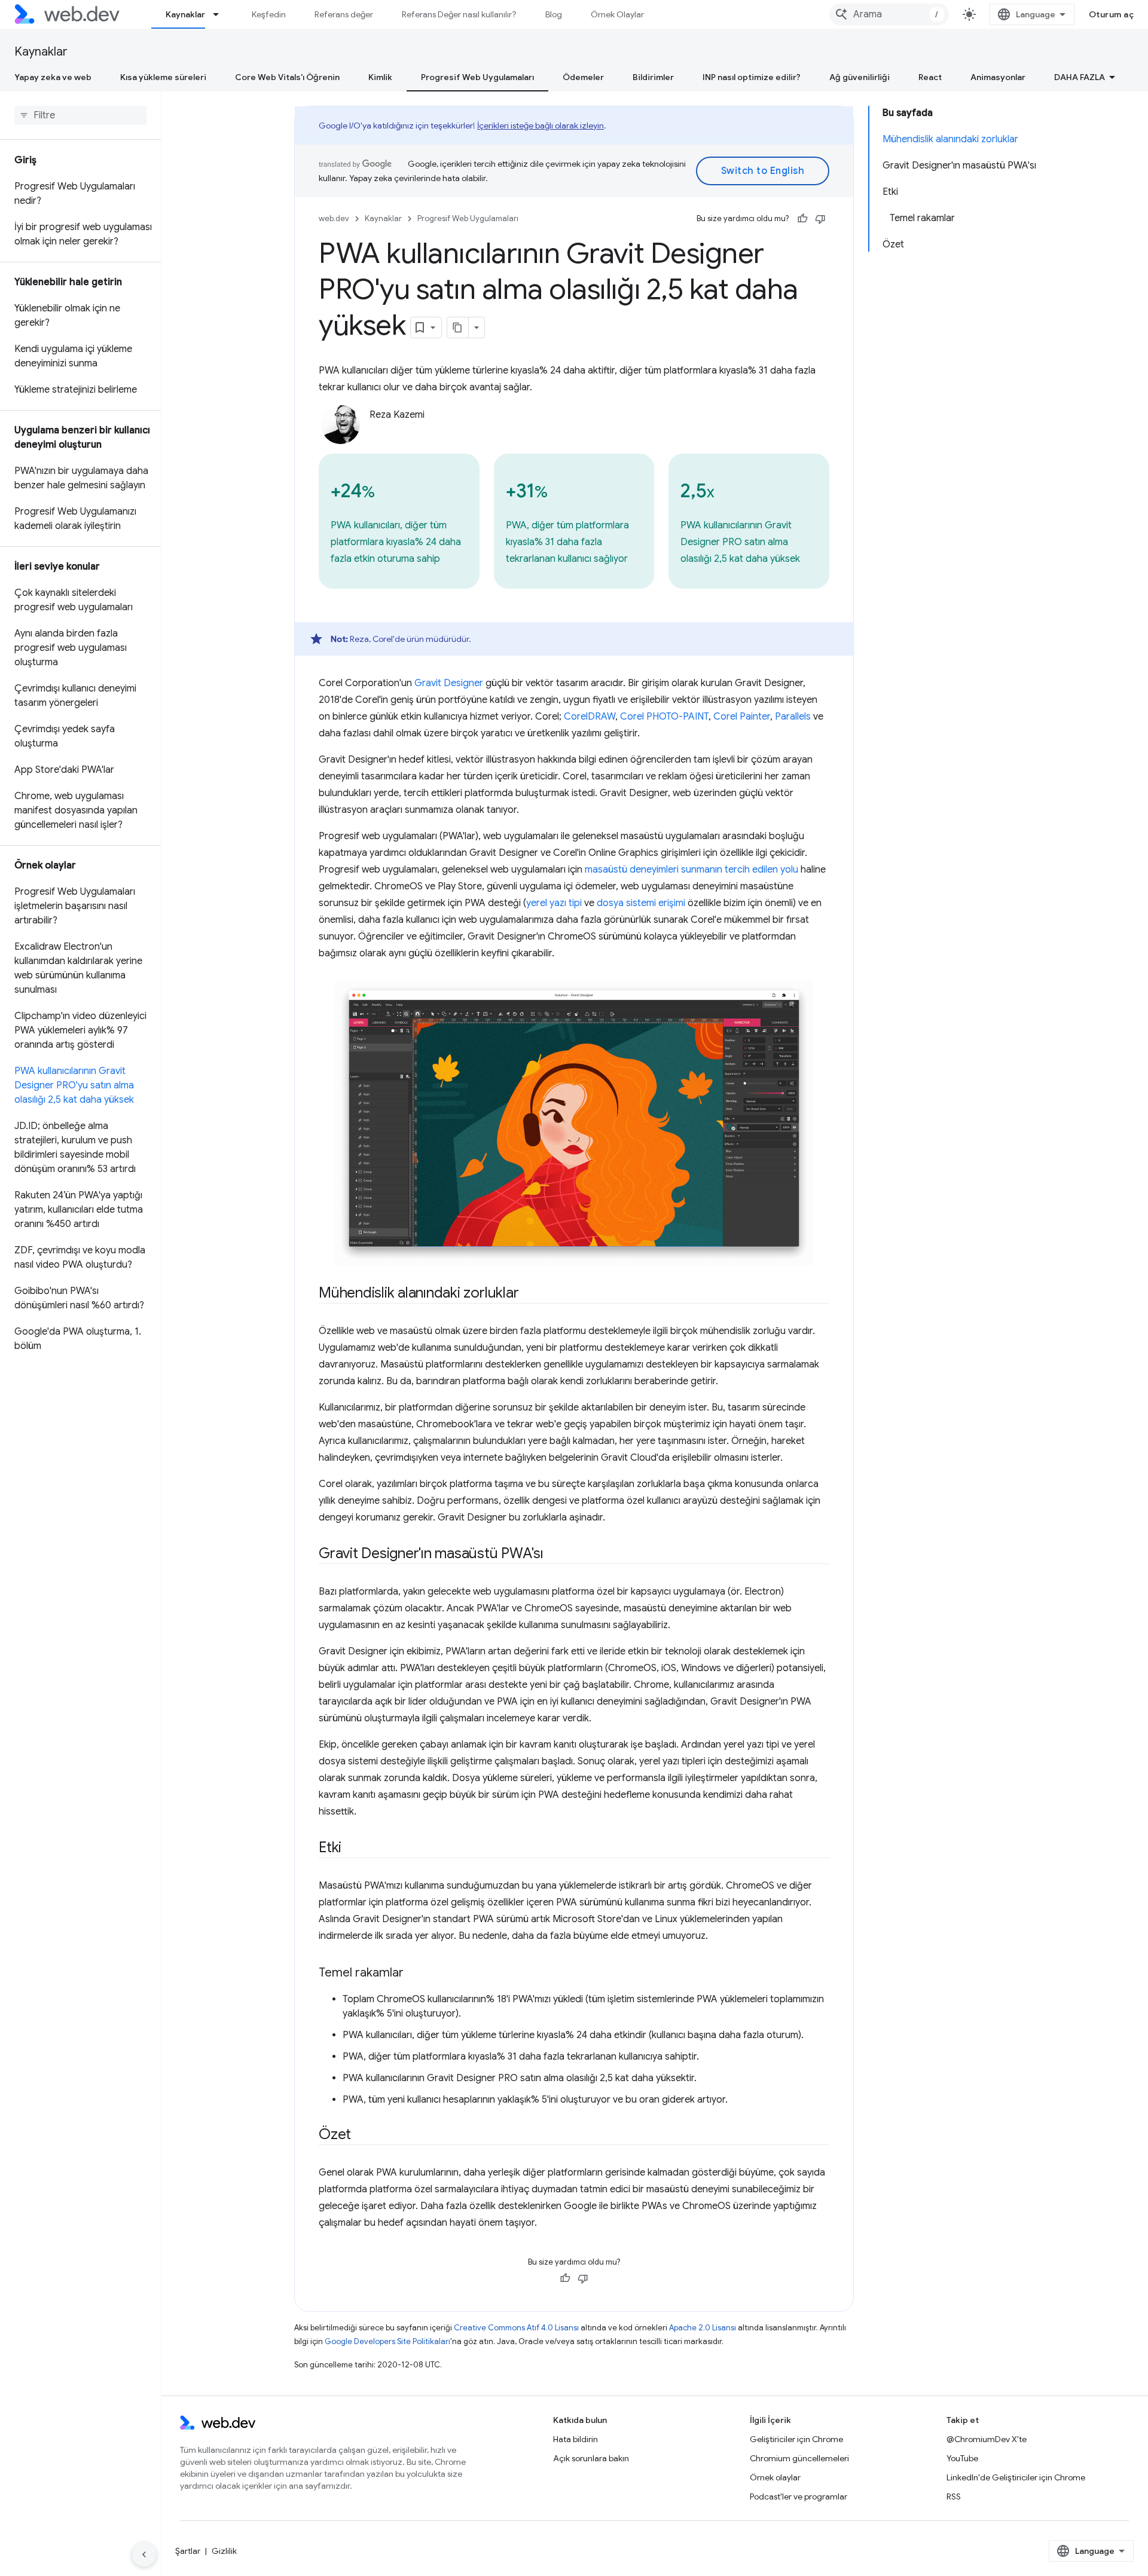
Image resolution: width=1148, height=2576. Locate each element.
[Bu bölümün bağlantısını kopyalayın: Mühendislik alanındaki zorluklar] (529, 1294)
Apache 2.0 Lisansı (703, 2328)
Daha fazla (1080, 77)
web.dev (334, 218)
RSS (954, 2497)
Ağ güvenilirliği (860, 77)
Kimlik (380, 77)
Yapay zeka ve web (53, 77)
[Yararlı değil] (820, 219)
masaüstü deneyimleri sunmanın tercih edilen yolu (691, 870)
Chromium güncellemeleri (799, 2458)
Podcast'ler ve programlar (799, 2497)
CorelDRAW (590, 717)
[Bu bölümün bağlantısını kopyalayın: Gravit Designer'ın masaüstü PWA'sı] (554, 1555)
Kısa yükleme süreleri (163, 77)
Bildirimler (653, 77)
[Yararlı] (802, 219)
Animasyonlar (998, 77)
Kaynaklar (185, 14)
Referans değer (344, 14)
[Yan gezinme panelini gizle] (144, 2554)
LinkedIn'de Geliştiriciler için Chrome (1016, 2477)
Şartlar (188, 2551)
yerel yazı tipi (554, 903)
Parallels (793, 717)
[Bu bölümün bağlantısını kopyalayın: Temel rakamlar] (414, 1974)
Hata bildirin (575, 2439)
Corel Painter (742, 717)
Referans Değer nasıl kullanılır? (459, 14)
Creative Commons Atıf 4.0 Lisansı (516, 2328)
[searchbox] (80, 115)
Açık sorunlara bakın (591, 2458)
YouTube (962, 2458)
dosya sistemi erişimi (641, 903)
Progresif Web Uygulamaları (477, 77)
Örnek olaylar (775, 2477)
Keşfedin (269, 14)
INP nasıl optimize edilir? (752, 77)
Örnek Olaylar (617, 14)
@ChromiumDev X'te (987, 2439)
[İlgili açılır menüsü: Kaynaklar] (221, 14)
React (930, 77)
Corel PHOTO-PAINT (664, 717)
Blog (554, 14)
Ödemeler (583, 77)
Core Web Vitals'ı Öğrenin (287, 77)
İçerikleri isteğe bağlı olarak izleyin (541, 126)
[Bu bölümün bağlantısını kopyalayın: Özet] (362, 2136)
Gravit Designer (449, 683)
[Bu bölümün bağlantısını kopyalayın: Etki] (352, 1849)
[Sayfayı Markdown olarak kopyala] (458, 328)
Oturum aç (1112, 14)
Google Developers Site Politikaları (387, 2341)
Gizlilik (224, 2551)
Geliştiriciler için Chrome (796, 2439)
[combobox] (889, 14)
